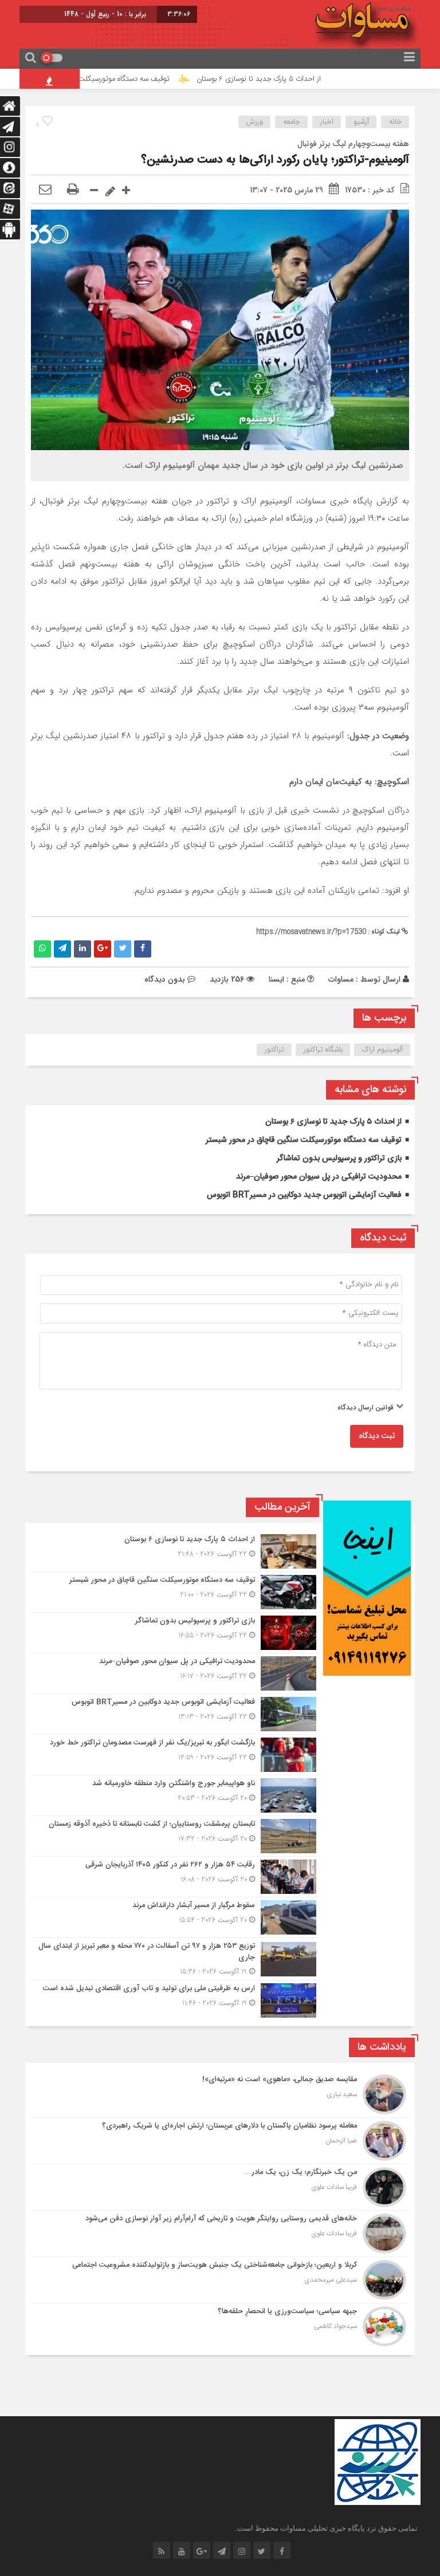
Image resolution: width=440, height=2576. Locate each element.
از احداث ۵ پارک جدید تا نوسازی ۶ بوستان (299, 79)
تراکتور (274, 1050)
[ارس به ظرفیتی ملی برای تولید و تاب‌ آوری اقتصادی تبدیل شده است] (175, 1999)
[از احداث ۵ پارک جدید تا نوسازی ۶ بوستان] (175, 1551)
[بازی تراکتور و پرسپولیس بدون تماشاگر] (175, 1633)
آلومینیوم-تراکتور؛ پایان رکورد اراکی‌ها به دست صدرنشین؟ (275, 160)
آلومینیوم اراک (382, 1050)
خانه (395, 122)
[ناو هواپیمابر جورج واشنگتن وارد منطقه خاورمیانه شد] (175, 1795)
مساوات (341, 979)
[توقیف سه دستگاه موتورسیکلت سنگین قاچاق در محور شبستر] (175, 1592)
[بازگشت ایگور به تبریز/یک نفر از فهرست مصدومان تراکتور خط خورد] (175, 1755)
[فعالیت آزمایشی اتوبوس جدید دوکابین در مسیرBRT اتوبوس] (175, 1714)
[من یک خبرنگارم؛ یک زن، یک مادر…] (220, 2187)
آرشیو (361, 122)
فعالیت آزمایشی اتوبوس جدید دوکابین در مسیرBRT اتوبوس (304, 1195)
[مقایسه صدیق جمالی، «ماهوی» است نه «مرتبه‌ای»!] (220, 2094)
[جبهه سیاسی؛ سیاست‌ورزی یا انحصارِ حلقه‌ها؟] (220, 2325)
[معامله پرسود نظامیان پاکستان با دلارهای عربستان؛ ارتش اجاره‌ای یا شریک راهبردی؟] (220, 2141)
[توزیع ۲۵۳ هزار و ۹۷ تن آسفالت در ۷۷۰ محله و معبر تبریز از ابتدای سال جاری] (175, 1959)
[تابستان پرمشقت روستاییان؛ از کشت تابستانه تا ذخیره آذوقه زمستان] (175, 1836)
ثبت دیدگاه (377, 1436)
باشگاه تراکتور (323, 1050)
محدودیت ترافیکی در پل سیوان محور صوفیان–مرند (319, 1177)
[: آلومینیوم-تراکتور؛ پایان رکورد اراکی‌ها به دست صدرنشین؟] (45, 190)
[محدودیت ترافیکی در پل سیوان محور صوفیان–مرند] (175, 1673)
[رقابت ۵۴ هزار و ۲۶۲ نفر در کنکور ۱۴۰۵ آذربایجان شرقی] (175, 1877)
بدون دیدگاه (165, 979)
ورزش (255, 122)
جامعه (292, 122)
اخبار (327, 122)
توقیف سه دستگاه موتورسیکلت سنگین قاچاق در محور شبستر (121, 79)
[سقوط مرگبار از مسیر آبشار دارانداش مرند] (175, 1917)
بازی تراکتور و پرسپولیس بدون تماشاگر (339, 1159)
